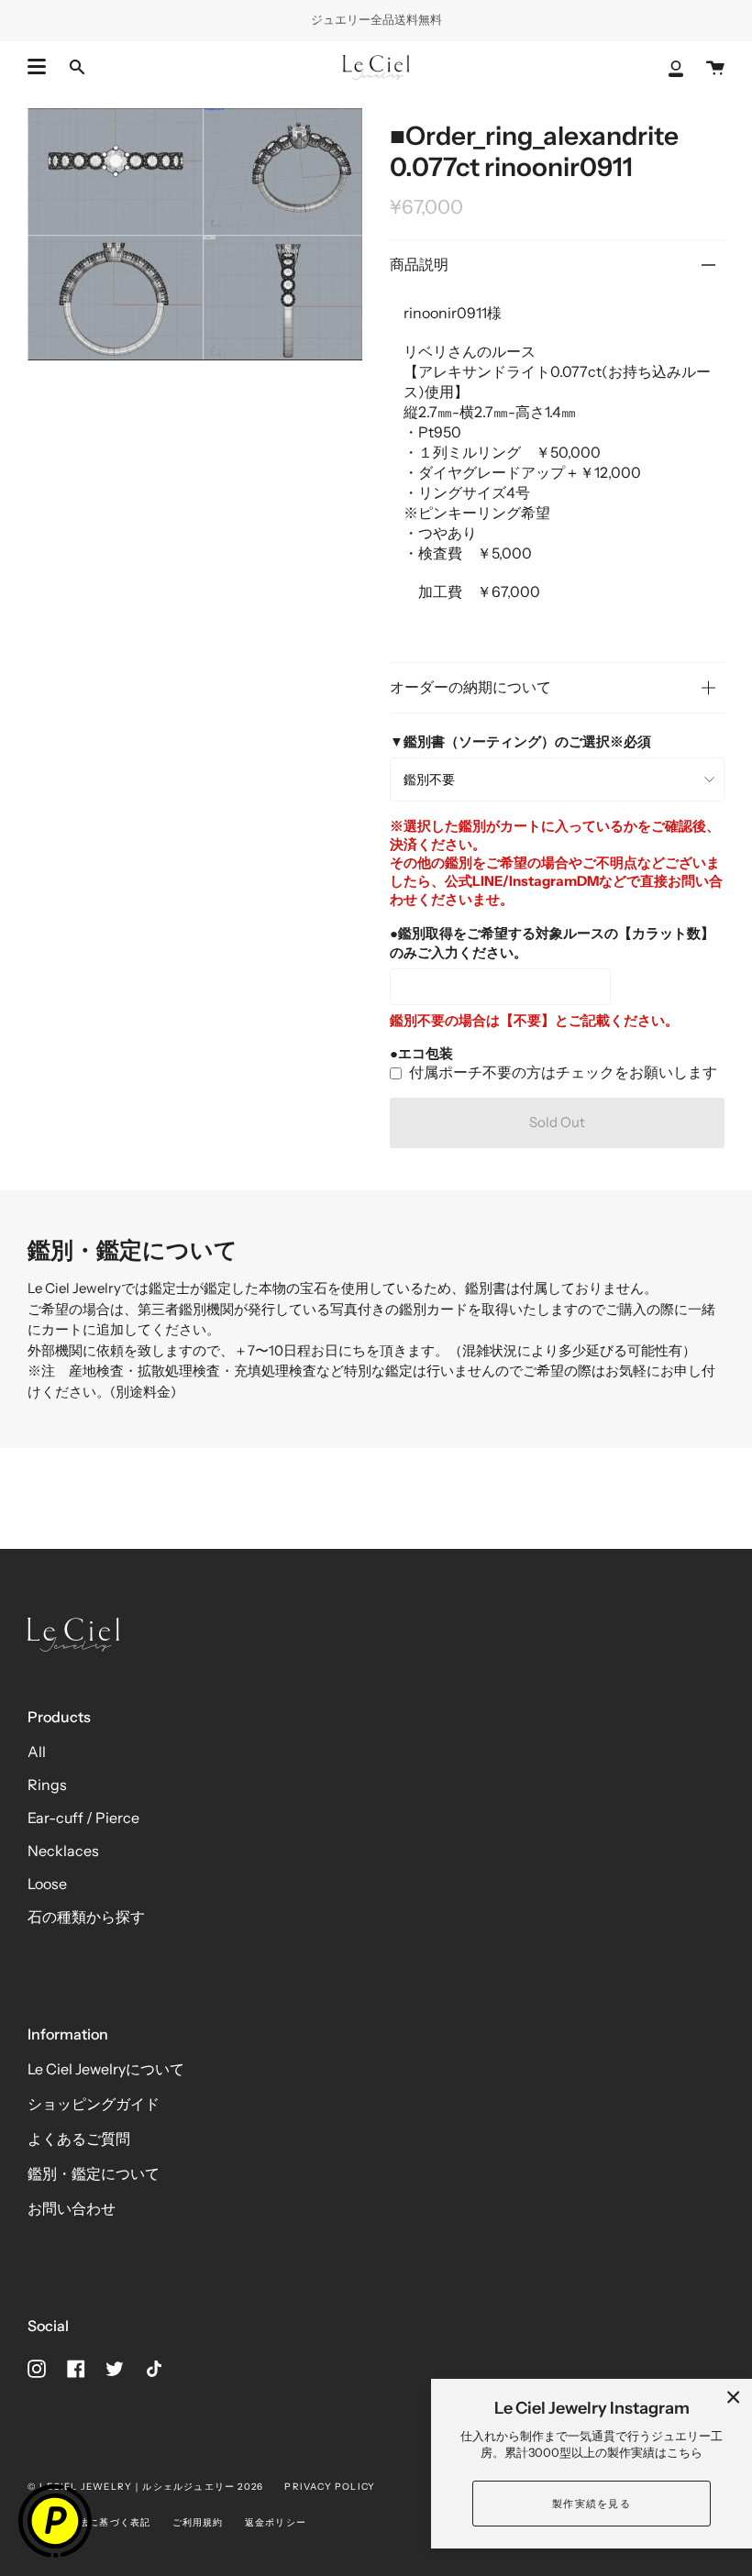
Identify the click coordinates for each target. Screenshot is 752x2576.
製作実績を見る (592, 2504)
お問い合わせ (72, 2208)
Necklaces (63, 1851)
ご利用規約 (198, 2522)
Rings (47, 1785)
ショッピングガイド (94, 2104)
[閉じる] (734, 2397)
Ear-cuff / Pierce (83, 1818)
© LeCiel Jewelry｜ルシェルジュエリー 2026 (145, 2487)
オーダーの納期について (470, 687)
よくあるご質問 (79, 2139)
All (37, 1752)
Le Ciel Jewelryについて (106, 2069)
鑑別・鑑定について (94, 2173)
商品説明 (419, 264)
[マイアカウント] (676, 67)
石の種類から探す (86, 1917)
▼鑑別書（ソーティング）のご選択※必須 (520, 741)
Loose (47, 1884)
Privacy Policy (330, 2487)
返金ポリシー (276, 2522)
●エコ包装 (421, 1053)
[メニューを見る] (37, 67)
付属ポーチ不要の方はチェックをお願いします (563, 1072)
